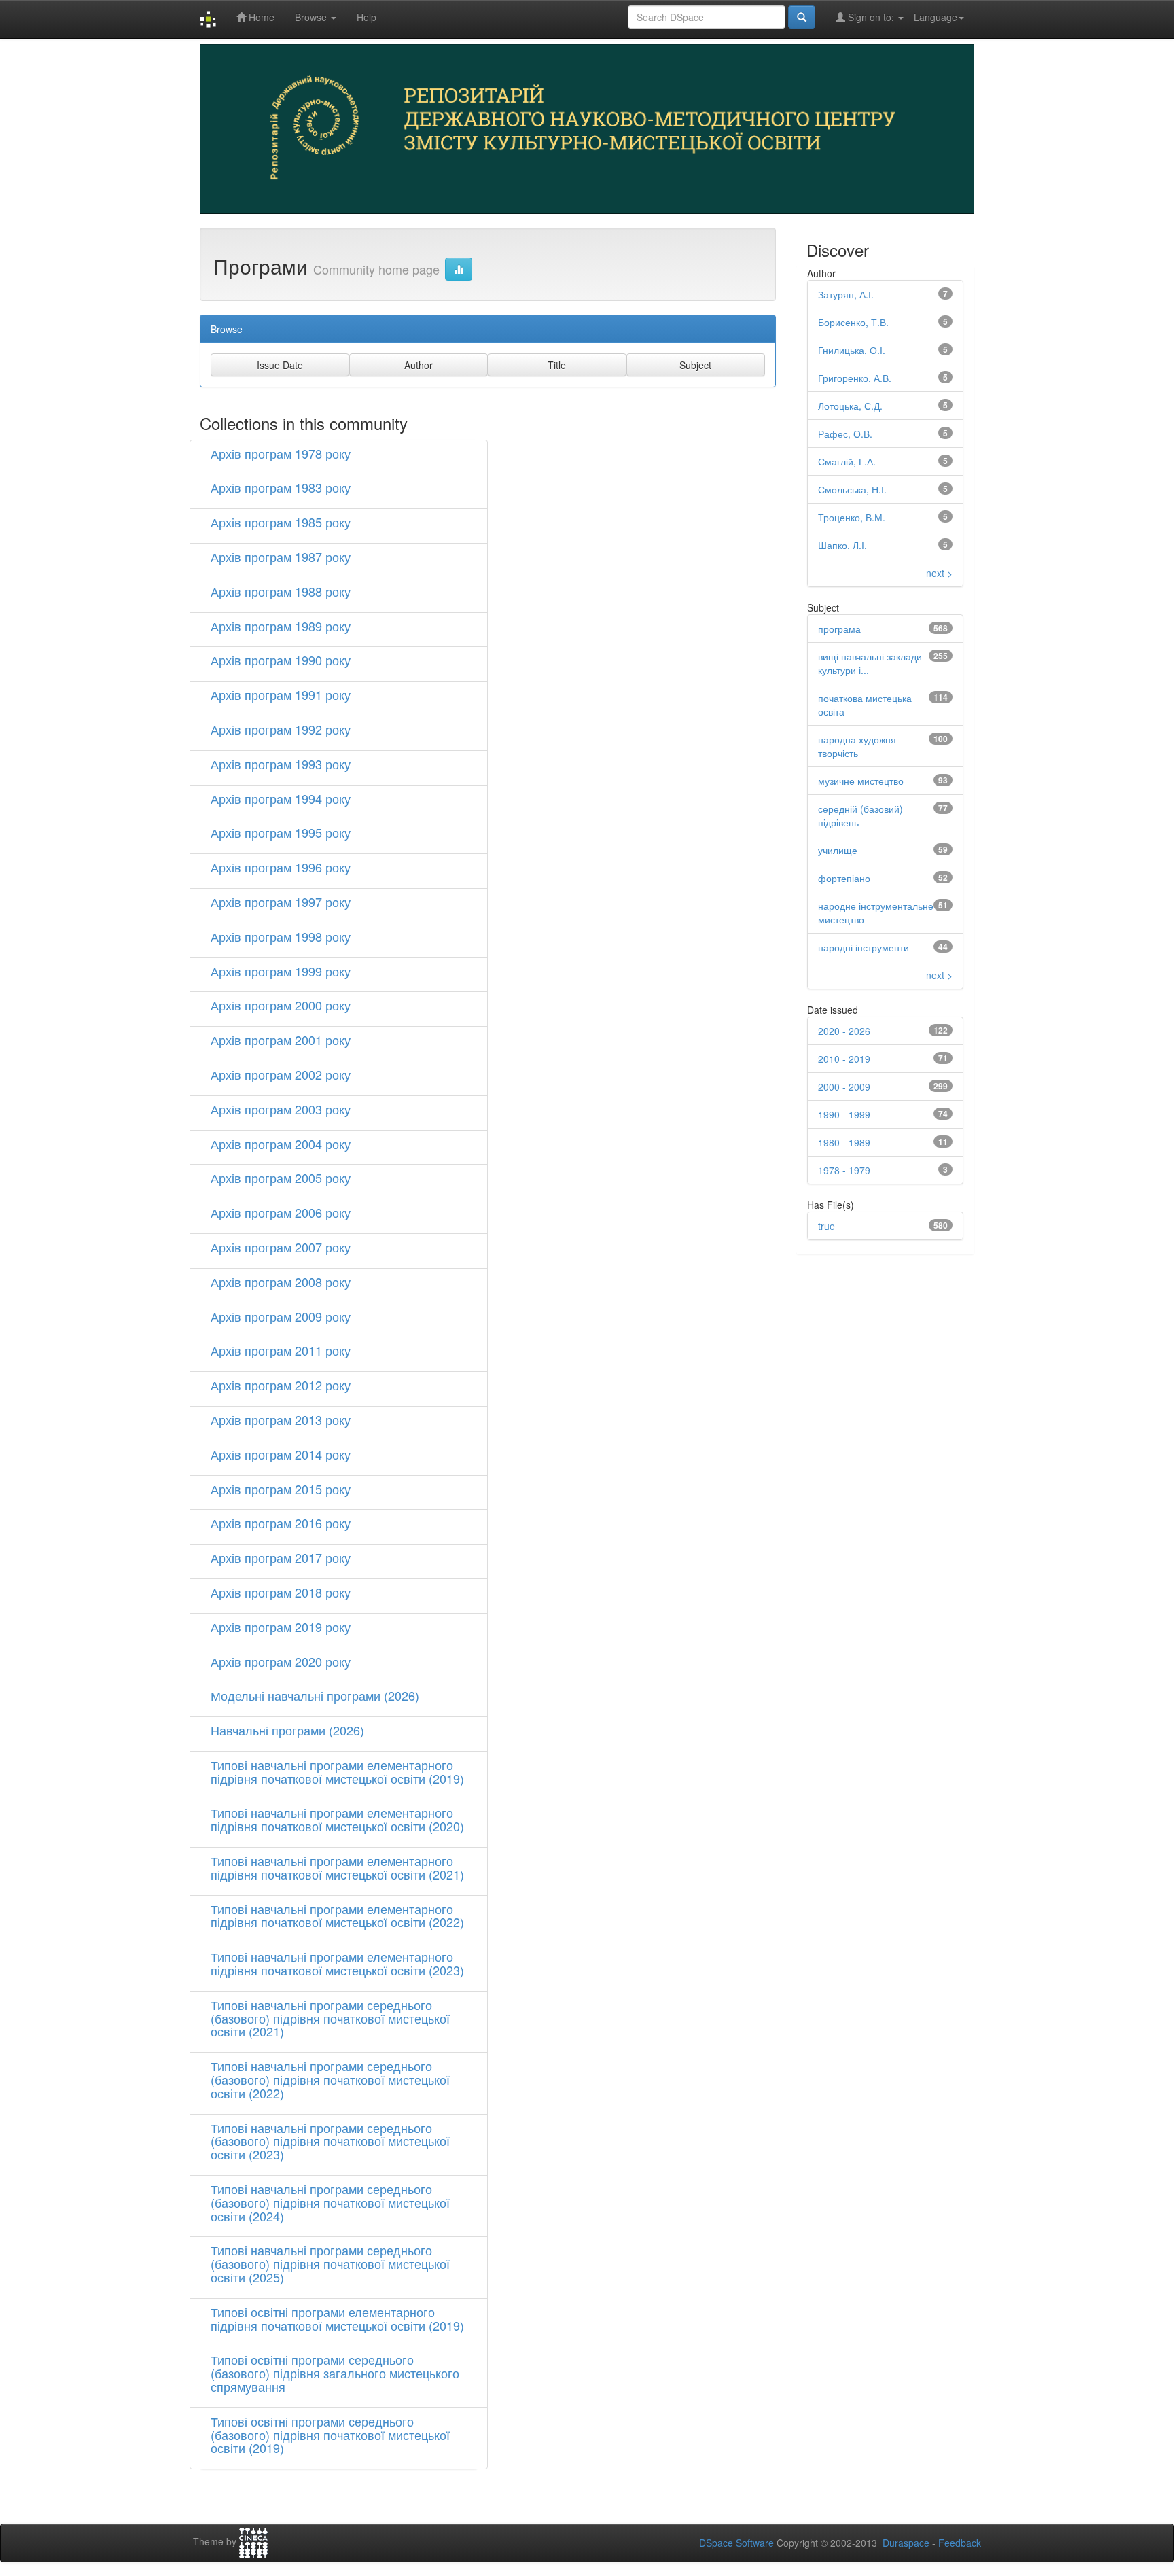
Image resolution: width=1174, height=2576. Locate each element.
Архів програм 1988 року (281, 591)
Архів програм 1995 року (281, 832)
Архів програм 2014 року (281, 1454)
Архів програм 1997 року (281, 902)
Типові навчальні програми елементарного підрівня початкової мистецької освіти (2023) (337, 1963)
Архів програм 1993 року (281, 764)
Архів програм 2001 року (281, 1040)
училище (838, 850)
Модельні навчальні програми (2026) (315, 1695)
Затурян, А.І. (846, 294)
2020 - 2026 (844, 1031)
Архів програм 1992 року (281, 729)
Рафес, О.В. (845, 434)
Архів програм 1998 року (281, 936)
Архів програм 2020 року (281, 1661)
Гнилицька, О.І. (852, 350)
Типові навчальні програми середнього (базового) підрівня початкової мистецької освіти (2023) (330, 2141)
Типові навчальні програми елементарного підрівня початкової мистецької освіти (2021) (337, 1867)
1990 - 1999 (844, 1114)
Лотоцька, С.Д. (850, 406)
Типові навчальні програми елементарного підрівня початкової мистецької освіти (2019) (337, 1771)
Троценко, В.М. (852, 517)
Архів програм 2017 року (281, 1557)
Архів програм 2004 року (281, 1144)
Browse (312, 17)
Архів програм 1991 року (281, 694)
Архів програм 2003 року (281, 1109)
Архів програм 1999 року (281, 971)
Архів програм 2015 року (281, 1489)
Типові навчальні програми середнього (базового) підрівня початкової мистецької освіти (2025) (330, 2263)
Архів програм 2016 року (281, 1523)
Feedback (960, 2543)
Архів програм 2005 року (281, 1178)
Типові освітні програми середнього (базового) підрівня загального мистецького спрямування (335, 2373)
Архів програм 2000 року (281, 1005)
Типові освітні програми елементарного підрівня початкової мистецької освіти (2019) (337, 2318)
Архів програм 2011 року (281, 1350)
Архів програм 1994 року (281, 798)
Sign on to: (871, 17)
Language (936, 17)
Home (260, 17)
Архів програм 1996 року (281, 867)
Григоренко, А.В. (855, 378)
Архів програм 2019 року (281, 1627)
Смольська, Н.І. (852, 489)
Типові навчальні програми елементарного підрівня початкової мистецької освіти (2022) (337, 1916)
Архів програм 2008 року (281, 1282)
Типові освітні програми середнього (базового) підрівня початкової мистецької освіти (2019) (330, 2435)
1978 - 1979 (844, 1170)
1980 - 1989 (844, 1142)
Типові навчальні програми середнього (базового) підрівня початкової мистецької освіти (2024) (330, 2202)
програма (839, 629)
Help (367, 17)
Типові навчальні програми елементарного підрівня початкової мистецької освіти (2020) (337, 1819)
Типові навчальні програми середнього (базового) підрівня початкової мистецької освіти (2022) (330, 2079)
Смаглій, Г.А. (847, 461)
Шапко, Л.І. (842, 545)
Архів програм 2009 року (281, 1316)
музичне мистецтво (861, 781)
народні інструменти (864, 947)
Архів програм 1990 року (281, 660)
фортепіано (844, 878)
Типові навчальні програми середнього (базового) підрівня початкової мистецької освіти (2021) (330, 2018)
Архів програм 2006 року (281, 1212)
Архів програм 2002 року (281, 1074)
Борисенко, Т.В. (853, 322)
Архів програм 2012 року (281, 1385)
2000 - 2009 (844, 1087)
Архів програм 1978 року (281, 453)
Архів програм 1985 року (281, 522)
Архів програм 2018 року (281, 1592)
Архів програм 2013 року (281, 1419)
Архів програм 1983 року (281, 487)
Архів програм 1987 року (281, 557)
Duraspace (906, 2543)
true (826, 1226)
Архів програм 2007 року (281, 1247)
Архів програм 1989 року (281, 626)
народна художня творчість (857, 746)
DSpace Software (736, 2543)
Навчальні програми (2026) (287, 1730)
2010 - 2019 (844, 1059)
